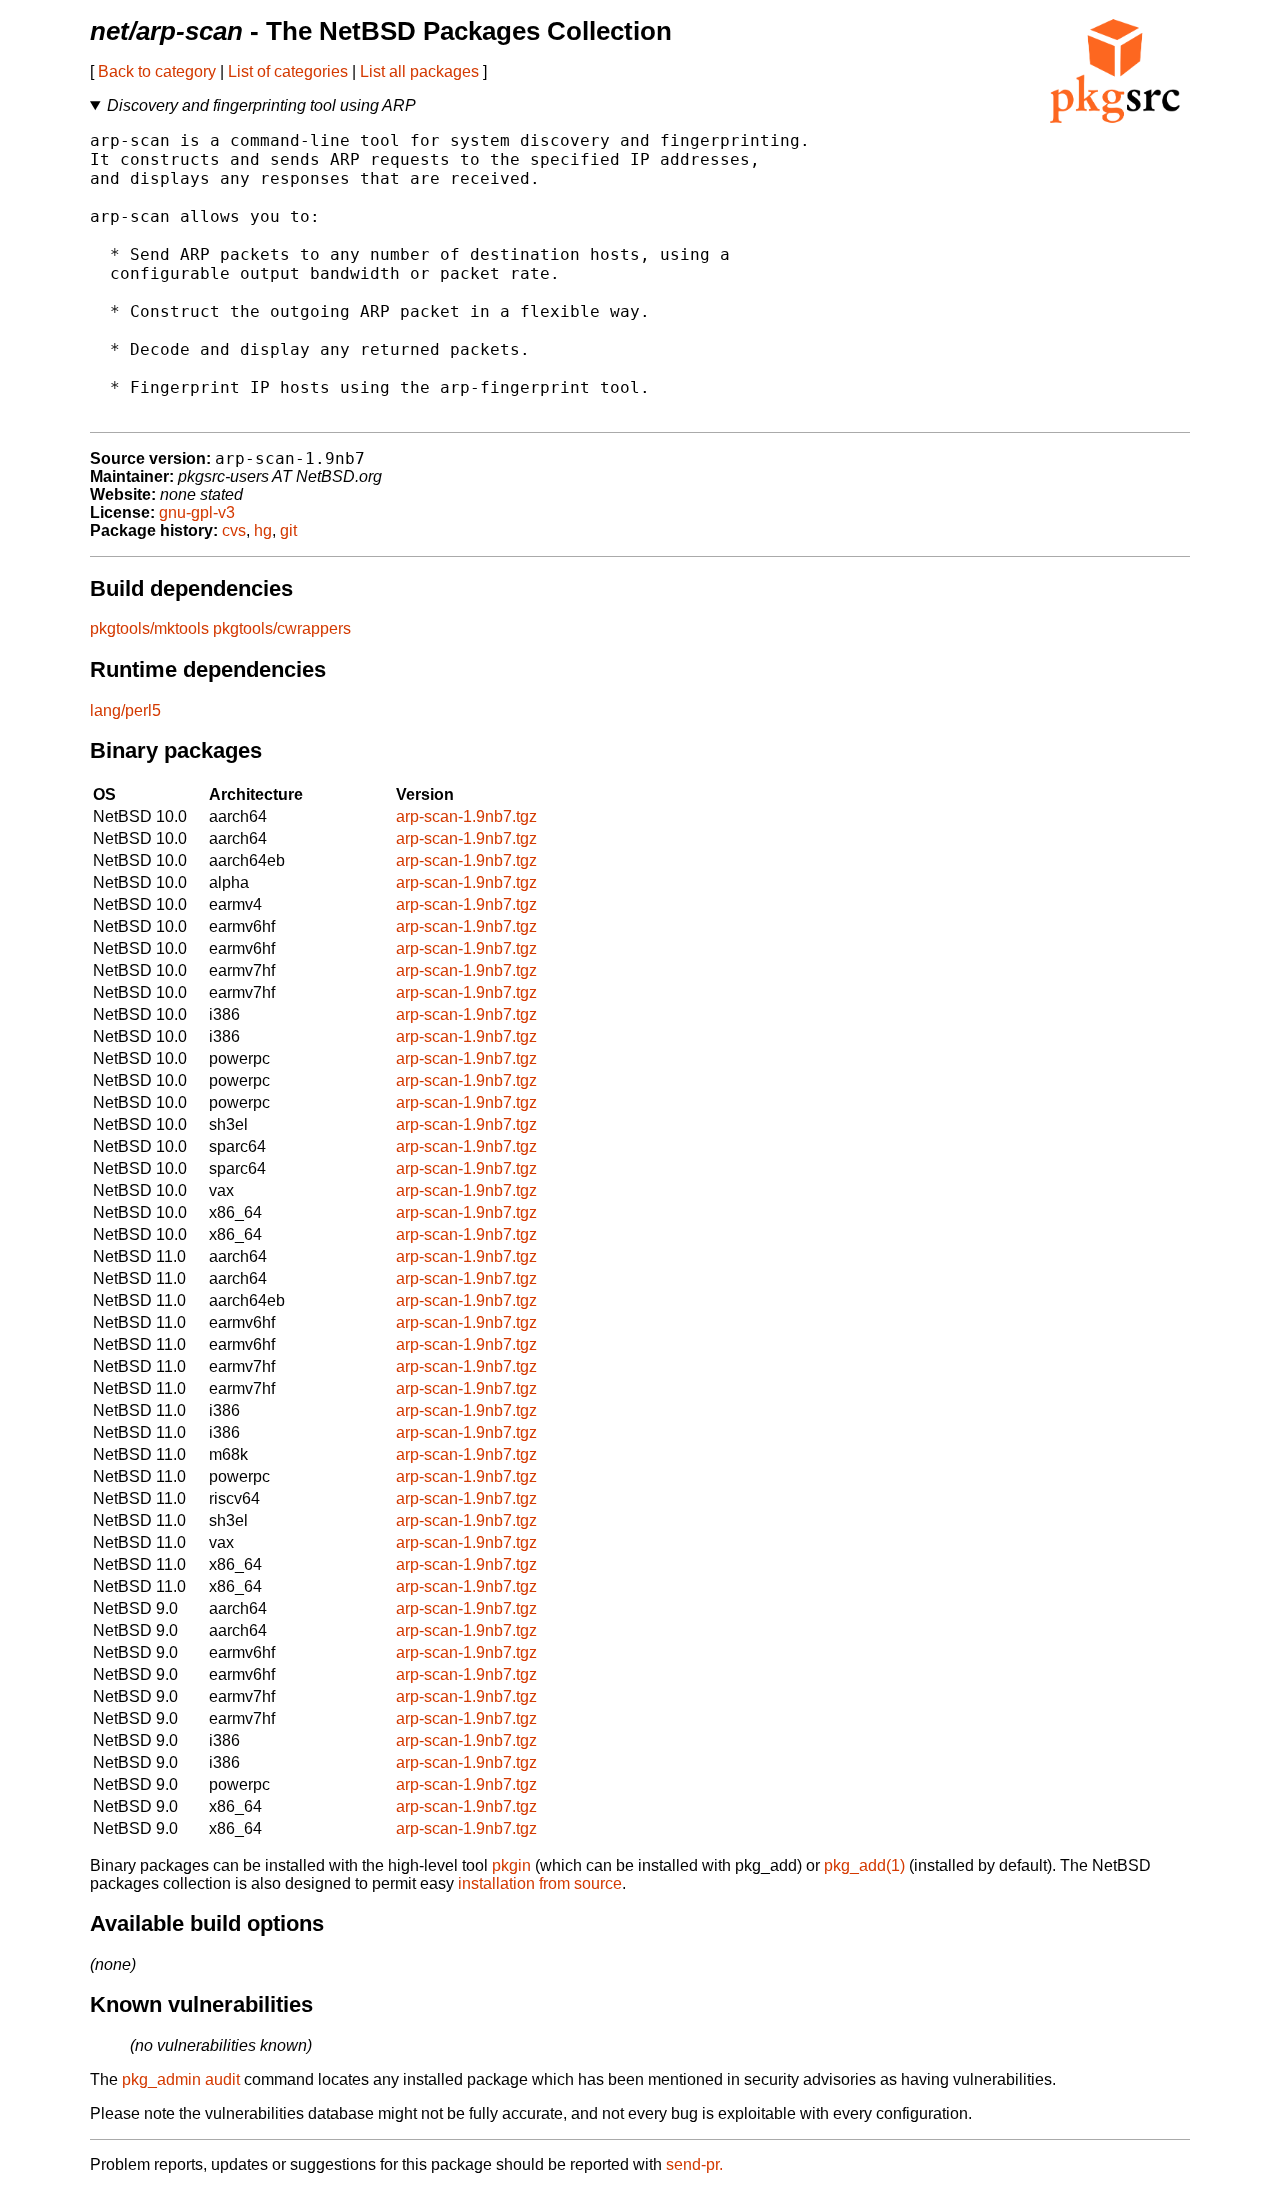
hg (263, 530)
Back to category (157, 71)
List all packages (419, 71)
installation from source (540, 1883)
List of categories (288, 71)
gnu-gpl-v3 (197, 512)
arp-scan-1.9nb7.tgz (466, 816)
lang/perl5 (125, 710)
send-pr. (694, 2164)
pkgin (511, 1865)
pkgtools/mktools (149, 628)
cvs (234, 530)
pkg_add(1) (864, 1865)
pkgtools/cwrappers (282, 628)
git (288, 530)
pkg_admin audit (181, 2079)
